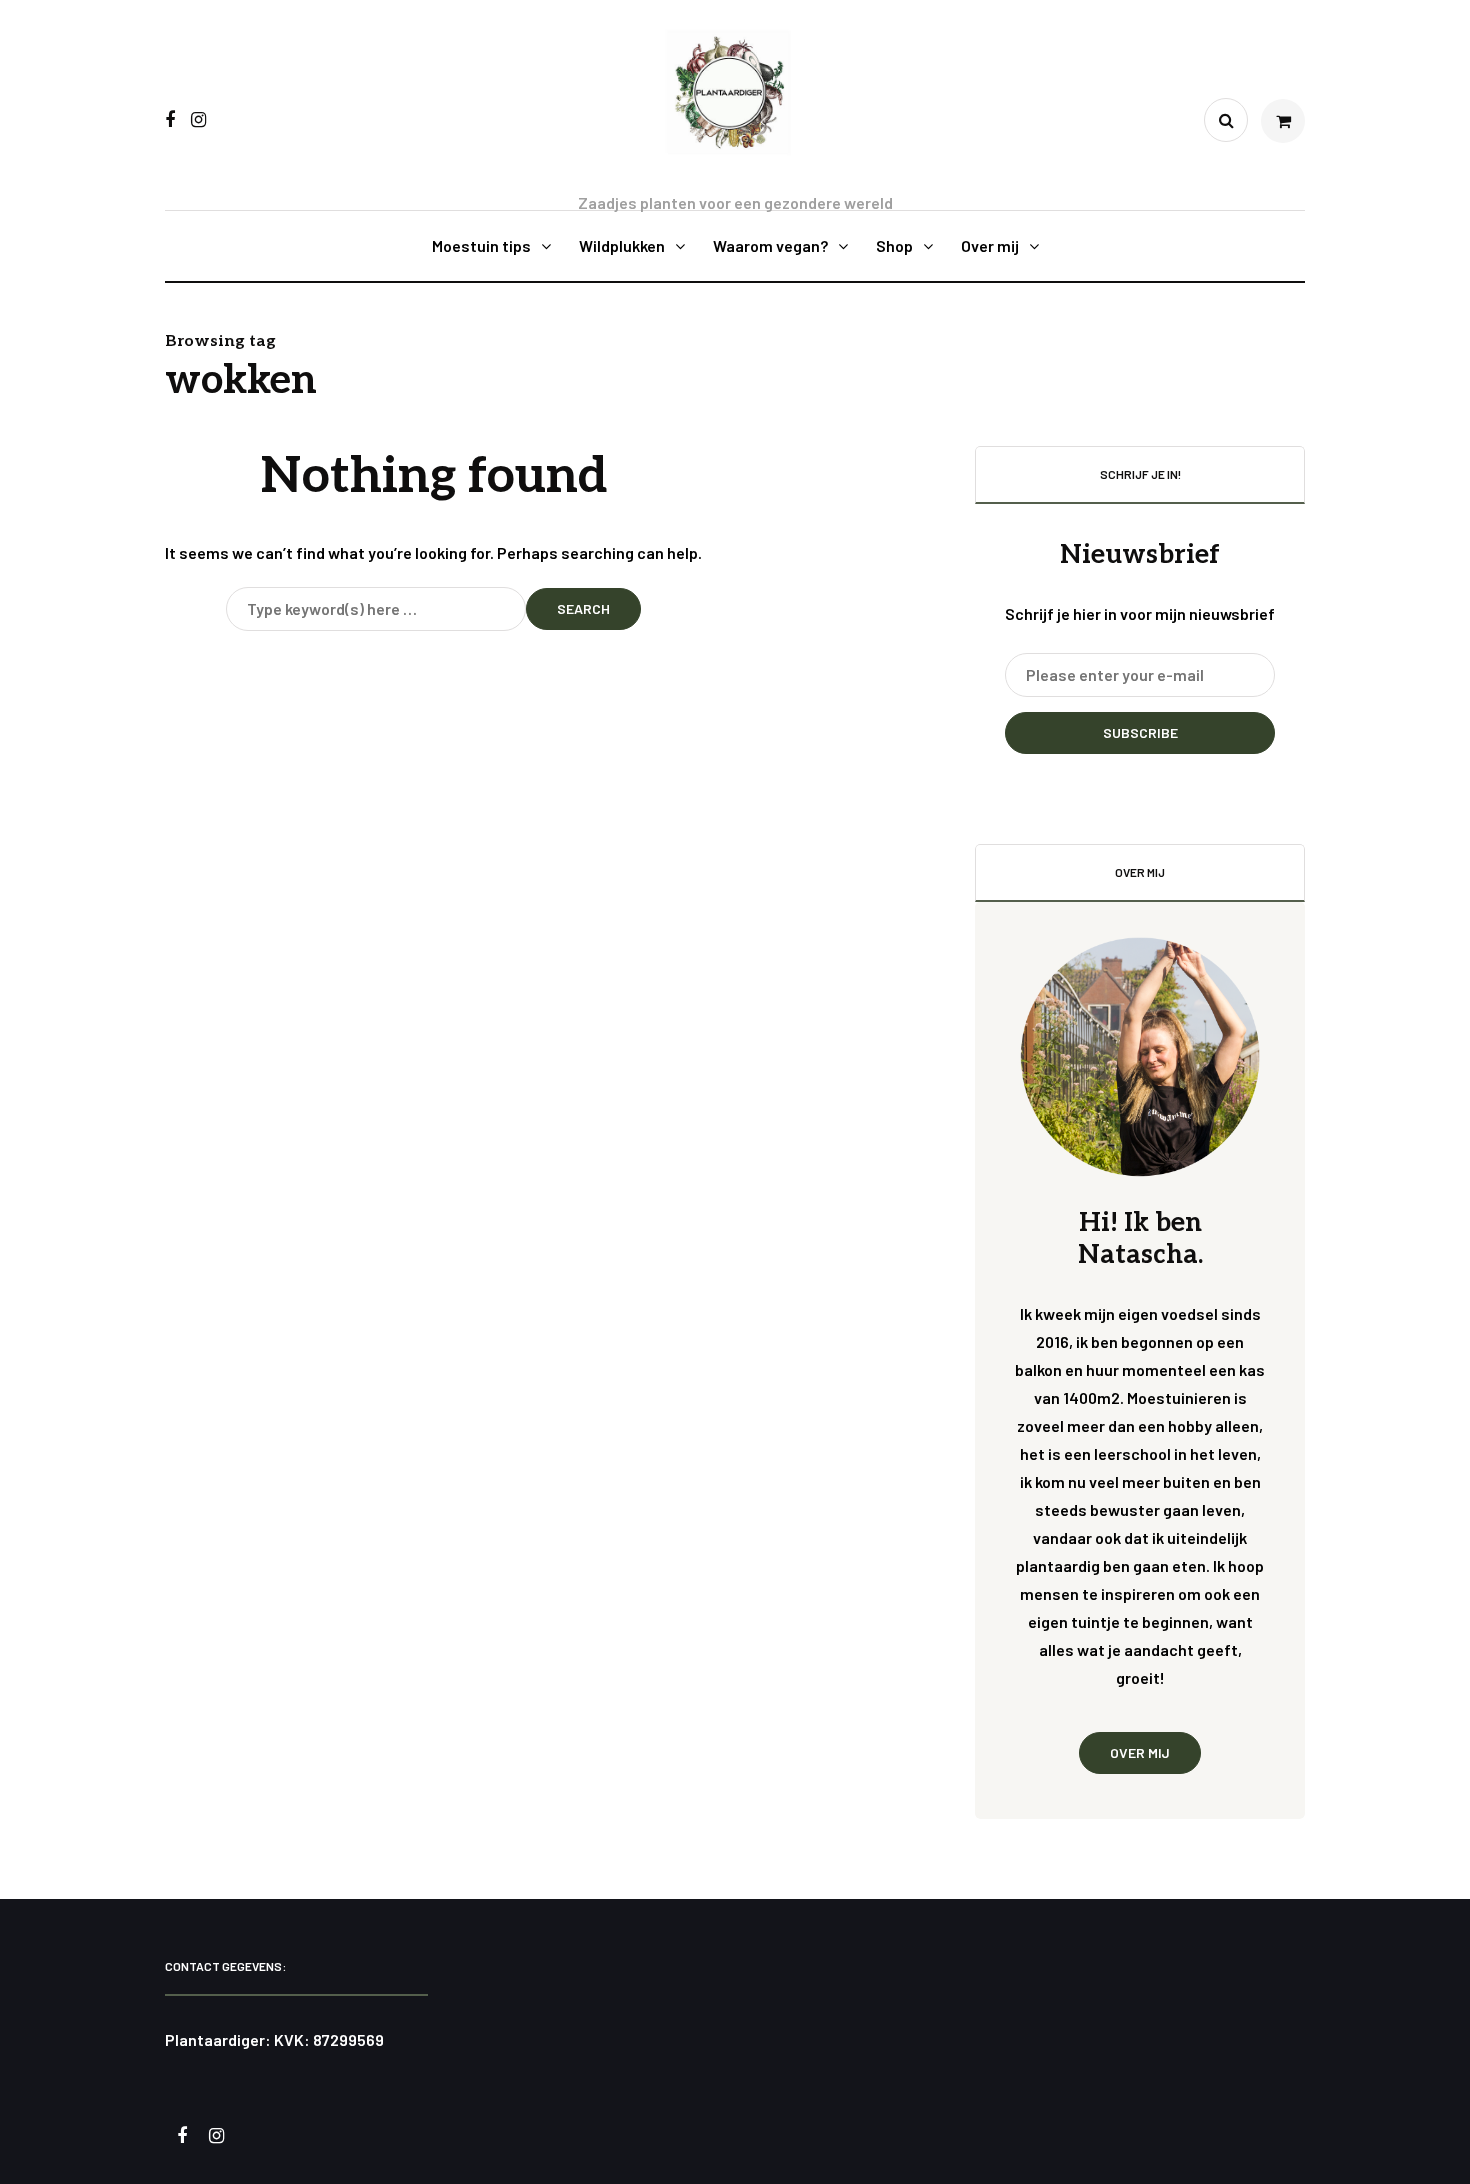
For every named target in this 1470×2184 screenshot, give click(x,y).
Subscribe (1140, 732)
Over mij (990, 245)
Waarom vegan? (770, 245)
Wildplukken (622, 245)
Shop (894, 245)
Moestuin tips (481, 245)
